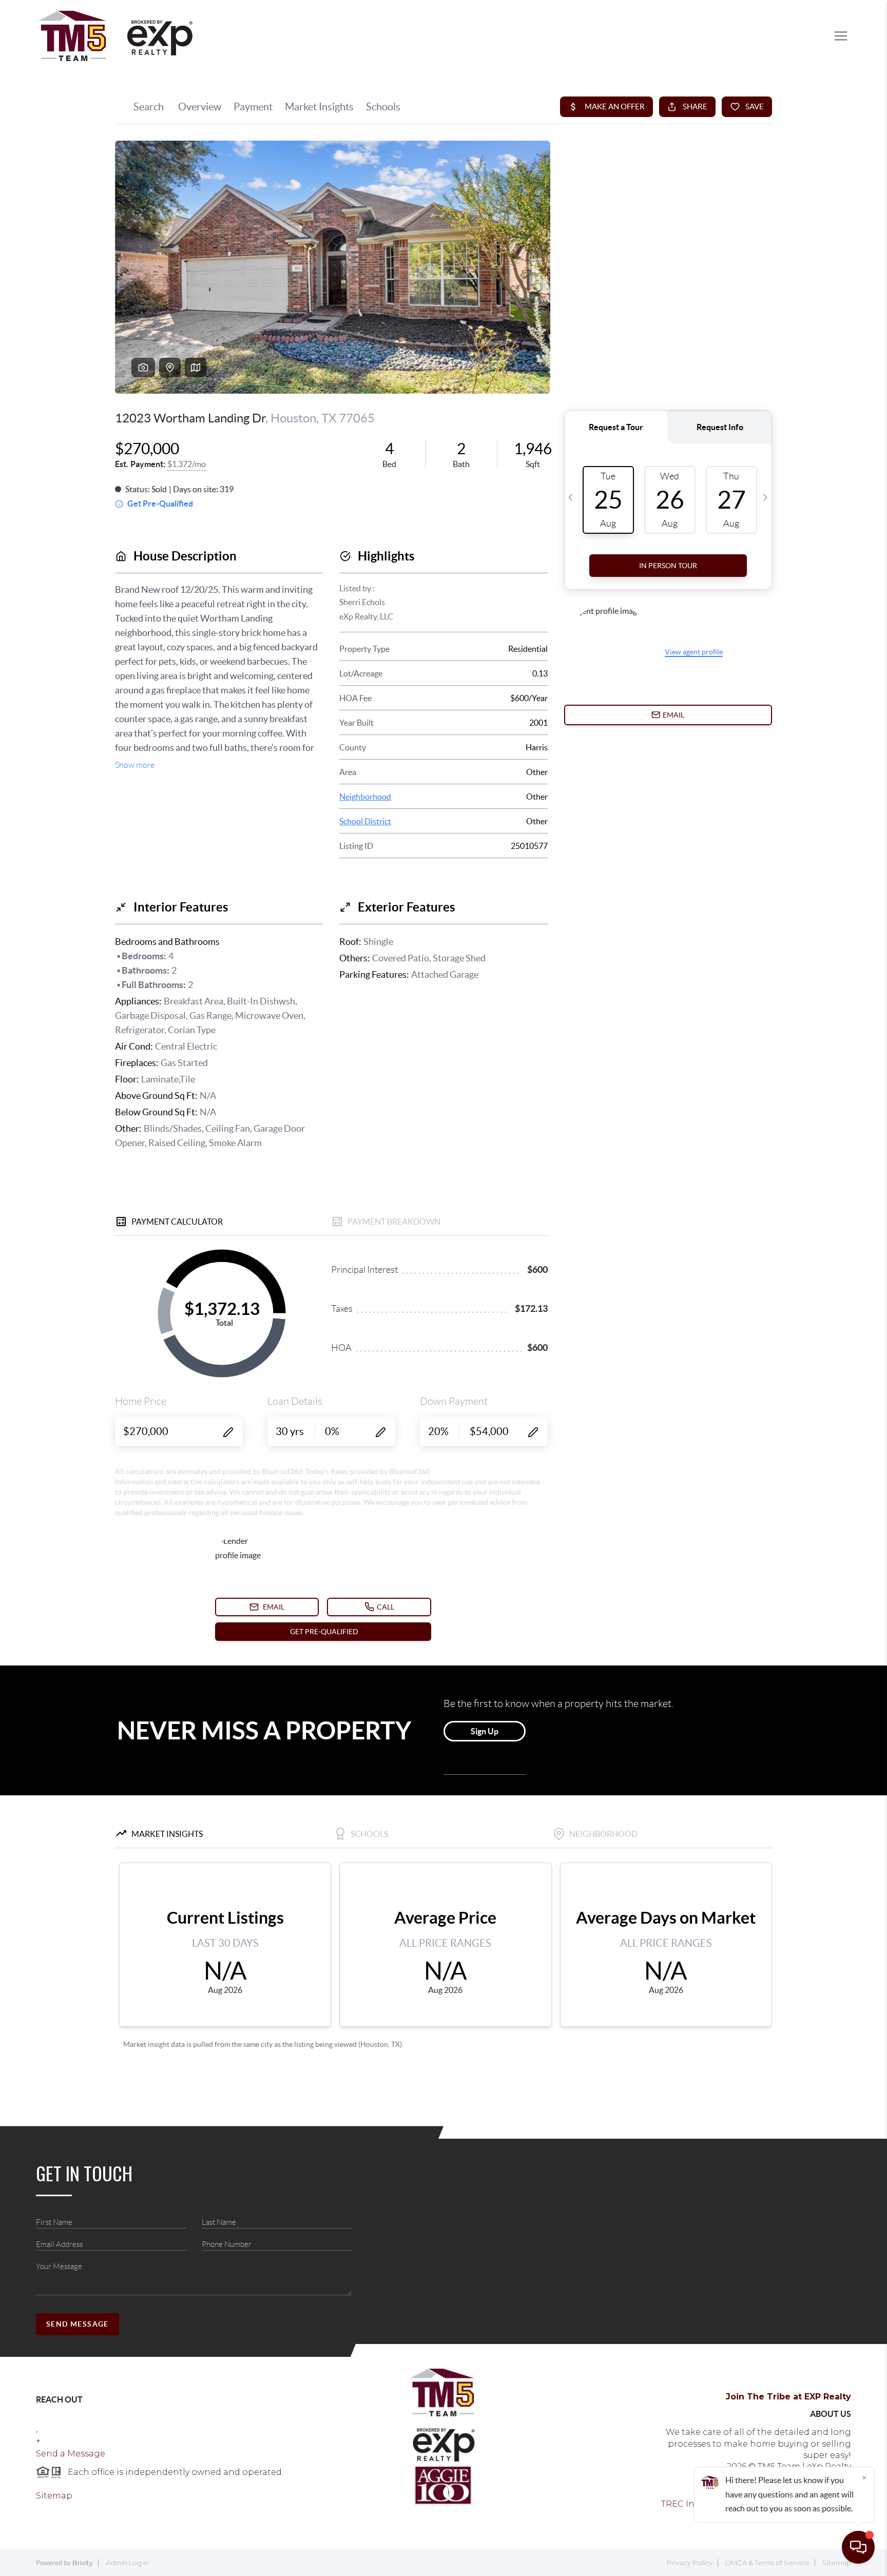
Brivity (83, 2563)
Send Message (78, 2324)
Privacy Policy (690, 2563)
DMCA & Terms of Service (767, 2563)
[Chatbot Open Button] (858, 2547)
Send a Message (71, 2454)
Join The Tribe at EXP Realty (788, 2397)
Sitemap (54, 2496)
